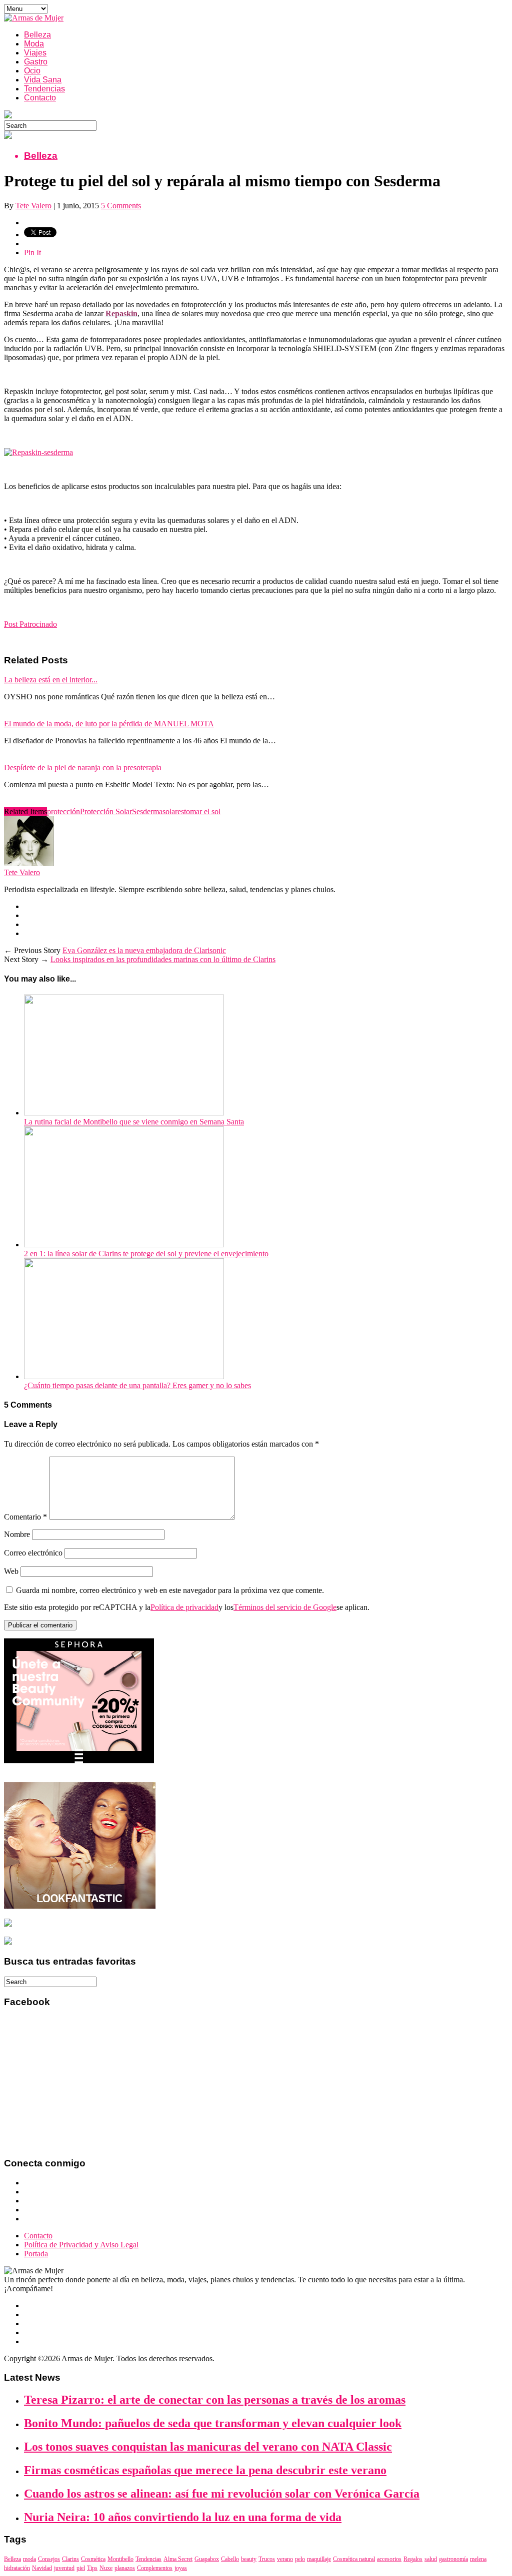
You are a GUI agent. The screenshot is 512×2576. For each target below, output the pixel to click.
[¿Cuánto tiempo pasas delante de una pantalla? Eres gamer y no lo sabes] (124, 1376)
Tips (92, 2568)
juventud (64, 2568)
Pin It (32, 253)
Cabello (230, 2559)
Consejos (49, 2559)
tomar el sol (202, 811)
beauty (249, 2559)
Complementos (155, 2568)
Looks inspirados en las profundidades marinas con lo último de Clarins (163, 959)
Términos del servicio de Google (285, 1607)
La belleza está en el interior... (51, 680)
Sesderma (147, 811)
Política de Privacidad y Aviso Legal (81, 2245)
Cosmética (93, 2559)
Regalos (413, 2559)
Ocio (32, 71)
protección (63, 811)
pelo (300, 2559)
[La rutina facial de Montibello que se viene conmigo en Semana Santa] (124, 1113)
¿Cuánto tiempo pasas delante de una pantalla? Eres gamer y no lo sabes (137, 1385)
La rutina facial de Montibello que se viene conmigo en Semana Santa (134, 1122)
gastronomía (453, 2559)
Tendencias (44, 89)
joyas (181, 2568)
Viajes (35, 53)
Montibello (120, 2559)
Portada (36, 2254)
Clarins (70, 2559)
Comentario (25, 1517)
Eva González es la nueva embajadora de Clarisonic (144, 950)
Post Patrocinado (30, 624)
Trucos (267, 2559)
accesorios (389, 2559)
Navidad (42, 2568)
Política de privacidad (184, 1607)
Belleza (37, 35)
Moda (34, 44)
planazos (125, 2568)
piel (81, 2568)
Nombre (17, 1534)
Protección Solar (106, 811)
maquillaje (319, 2559)
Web (11, 1571)
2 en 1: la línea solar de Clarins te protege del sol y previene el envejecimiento (146, 1254)
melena (478, 2559)
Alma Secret (178, 2559)
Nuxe (106, 2568)
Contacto (40, 98)
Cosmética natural (354, 2559)
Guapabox (207, 2559)
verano (285, 2559)
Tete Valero (33, 206)
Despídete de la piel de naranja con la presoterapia (83, 768)
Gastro (36, 62)
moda (29, 2559)
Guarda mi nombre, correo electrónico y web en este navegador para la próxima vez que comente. (170, 1590)
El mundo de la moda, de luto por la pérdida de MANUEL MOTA (109, 724)
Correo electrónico (33, 1553)
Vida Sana (43, 80)
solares (173, 811)
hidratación (17, 2568)
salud (431, 2559)
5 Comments (121, 206)
